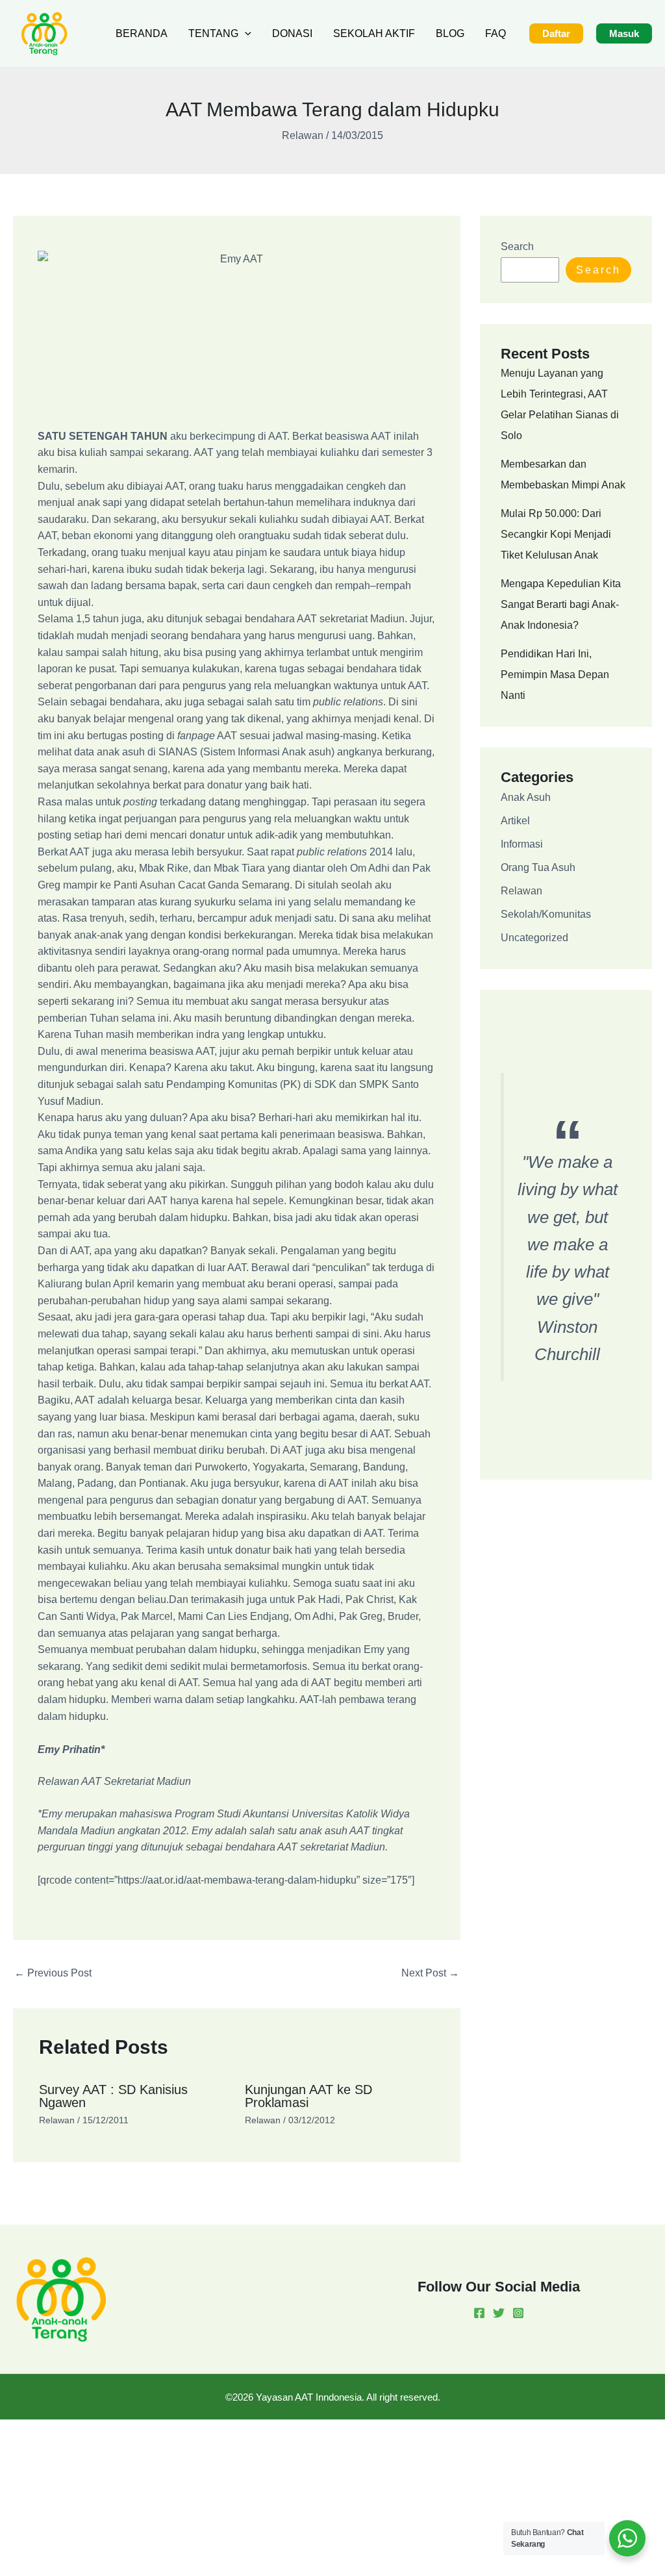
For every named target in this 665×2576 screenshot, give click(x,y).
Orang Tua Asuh (538, 867)
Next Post (430, 1973)
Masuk (624, 33)
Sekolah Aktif (374, 33)
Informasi (522, 844)
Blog (450, 33)
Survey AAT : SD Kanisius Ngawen (113, 2096)
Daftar (556, 33)
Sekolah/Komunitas (546, 914)
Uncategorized (534, 938)
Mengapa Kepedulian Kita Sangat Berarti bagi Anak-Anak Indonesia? (561, 604)
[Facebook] (479, 2313)
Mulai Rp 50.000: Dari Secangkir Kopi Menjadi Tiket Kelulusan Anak (556, 534)
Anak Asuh (526, 797)
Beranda (142, 33)
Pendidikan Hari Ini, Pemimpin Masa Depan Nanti (555, 675)
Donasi (292, 33)
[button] (245, 34)
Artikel (515, 821)
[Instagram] (518, 2313)
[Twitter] (499, 2313)
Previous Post (53, 1973)
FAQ (496, 33)
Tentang (213, 33)
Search (517, 246)
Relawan (303, 135)
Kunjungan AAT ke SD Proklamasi (308, 2096)
